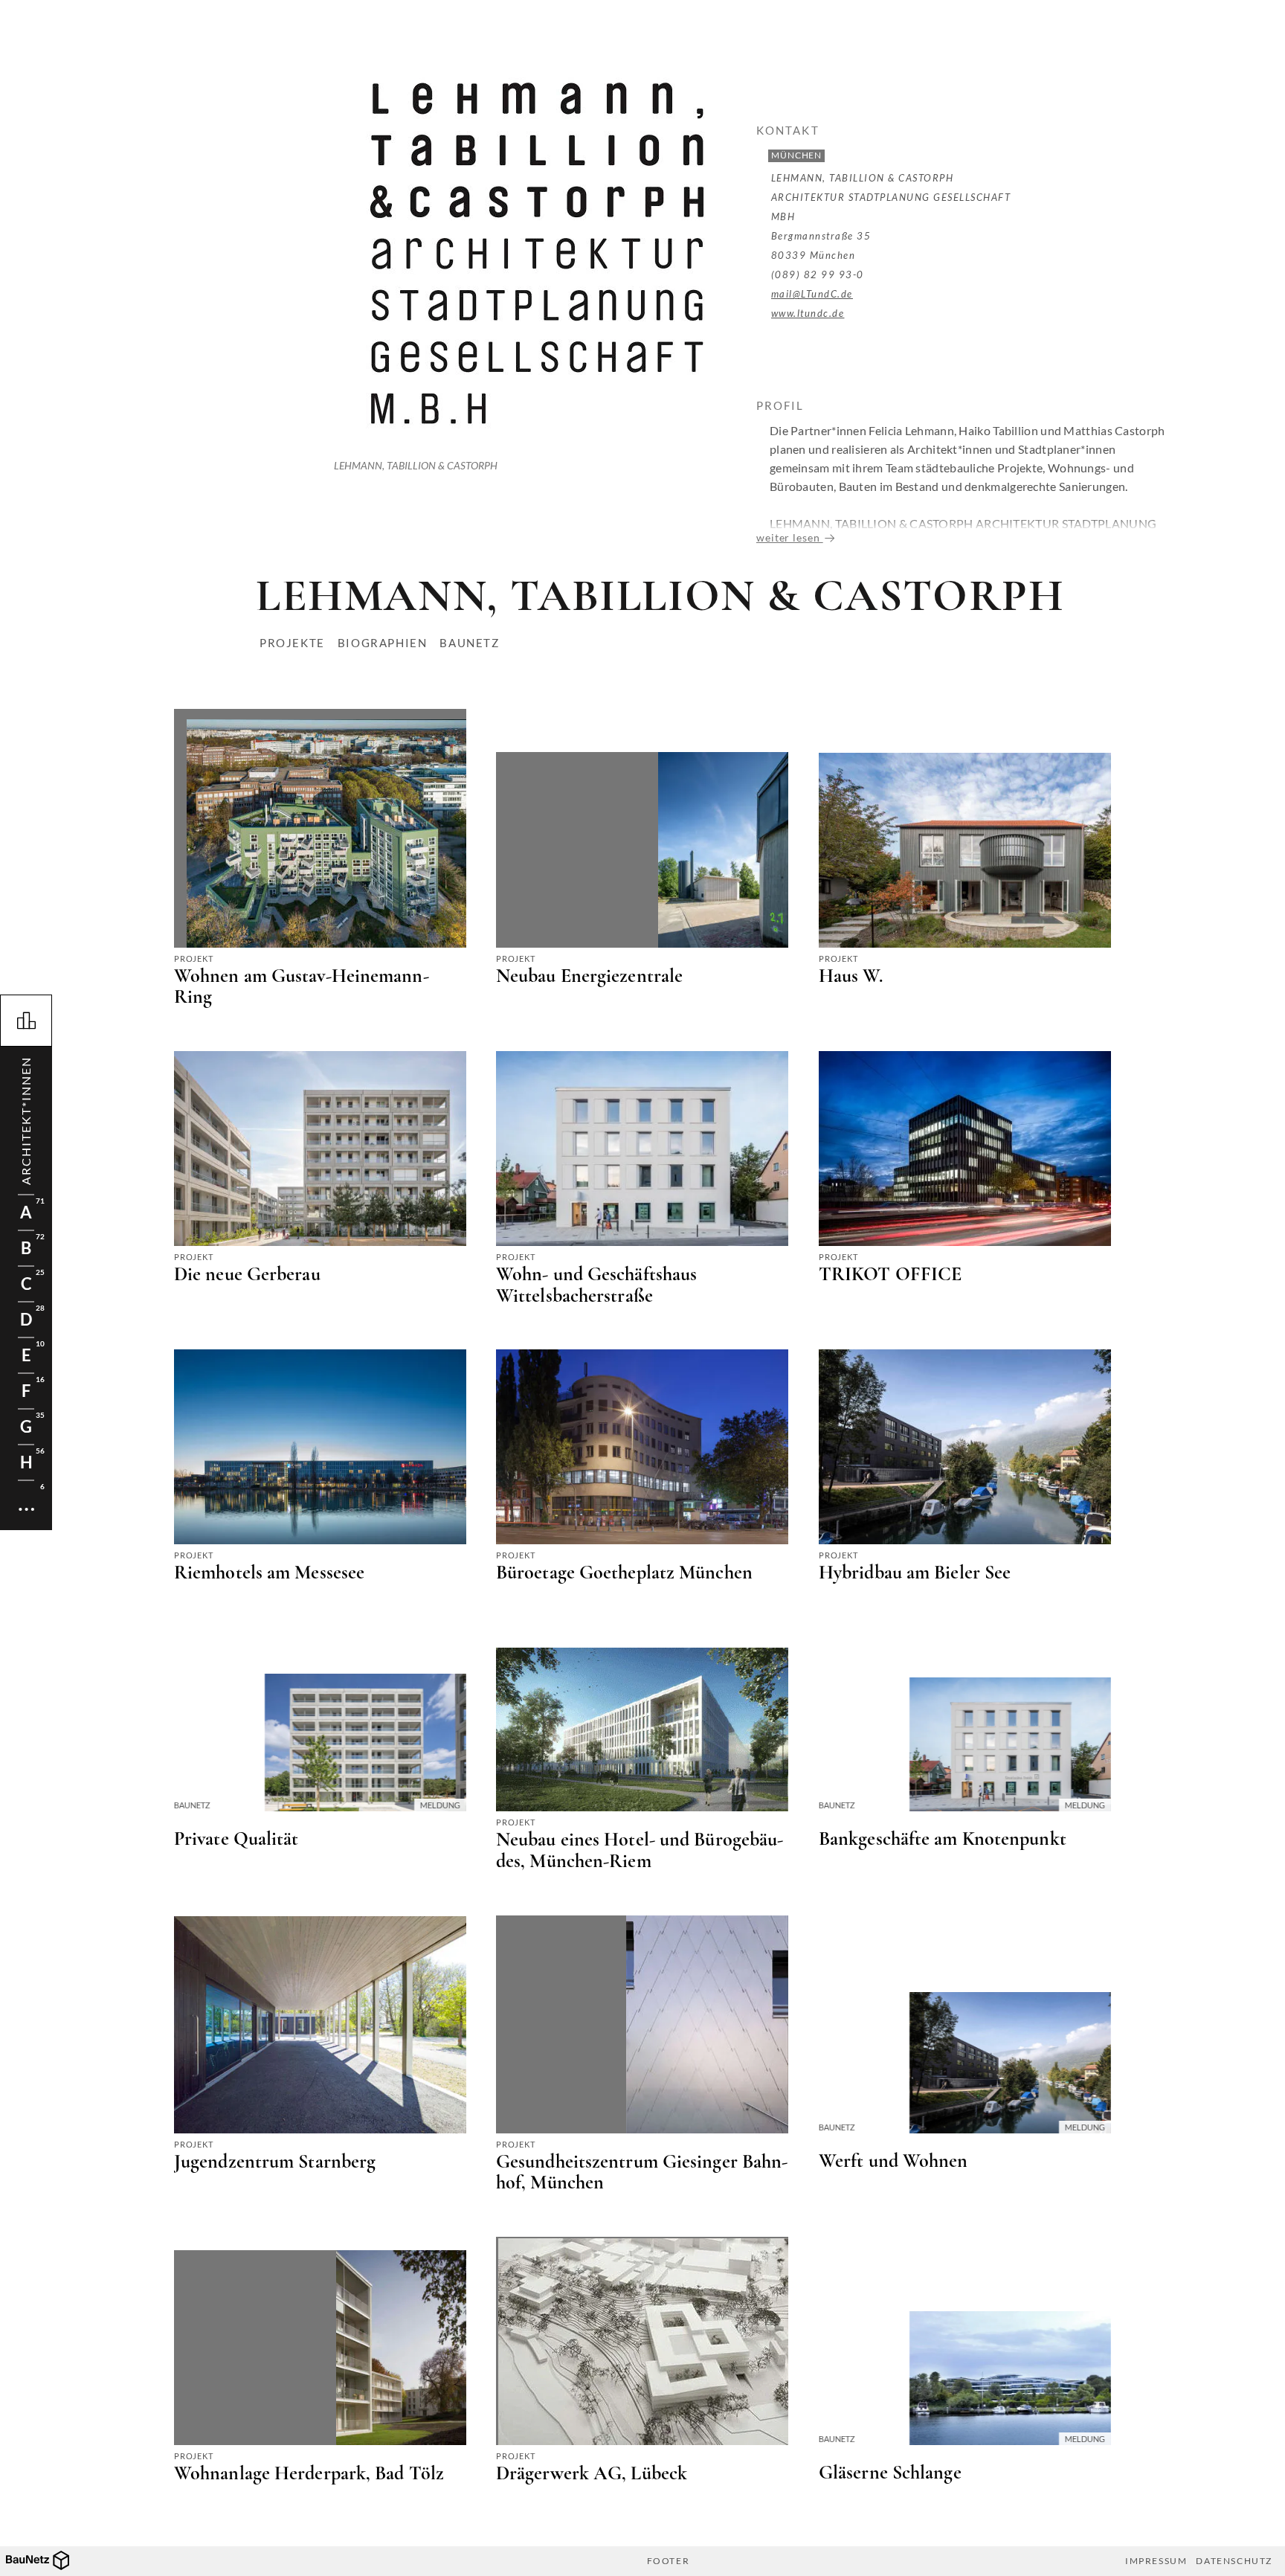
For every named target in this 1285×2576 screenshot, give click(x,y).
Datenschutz (1234, 2561)
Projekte (292, 643)
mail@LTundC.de (812, 294)
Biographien (383, 643)
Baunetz (469, 643)
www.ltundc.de (808, 313)
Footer (669, 2561)
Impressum (1156, 2561)
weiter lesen (790, 537)
